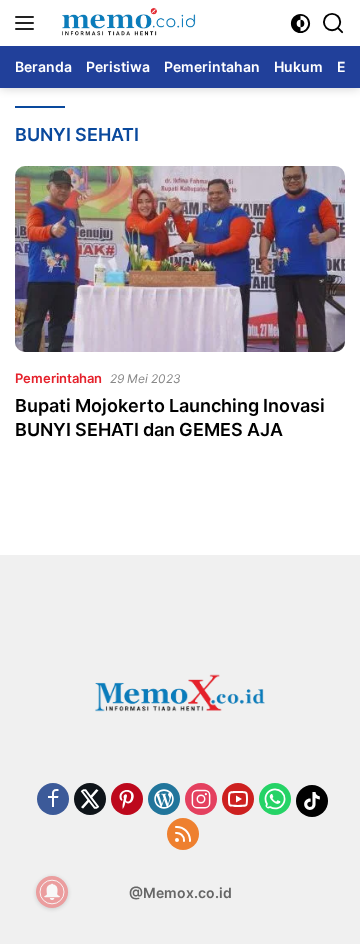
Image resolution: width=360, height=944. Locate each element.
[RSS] (183, 835)
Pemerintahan (58, 378)
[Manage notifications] (52, 892)
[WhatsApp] (275, 800)
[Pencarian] (333, 23)
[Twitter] (90, 800)
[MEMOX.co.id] (125, 23)
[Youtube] (238, 800)
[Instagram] (201, 800)
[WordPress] (164, 800)
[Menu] (28, 23)
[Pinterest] (127, 800)
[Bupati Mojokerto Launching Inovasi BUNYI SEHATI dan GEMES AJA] (180, 259)
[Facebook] (53, 800)
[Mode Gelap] (300, 23)
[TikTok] (312, 801)
